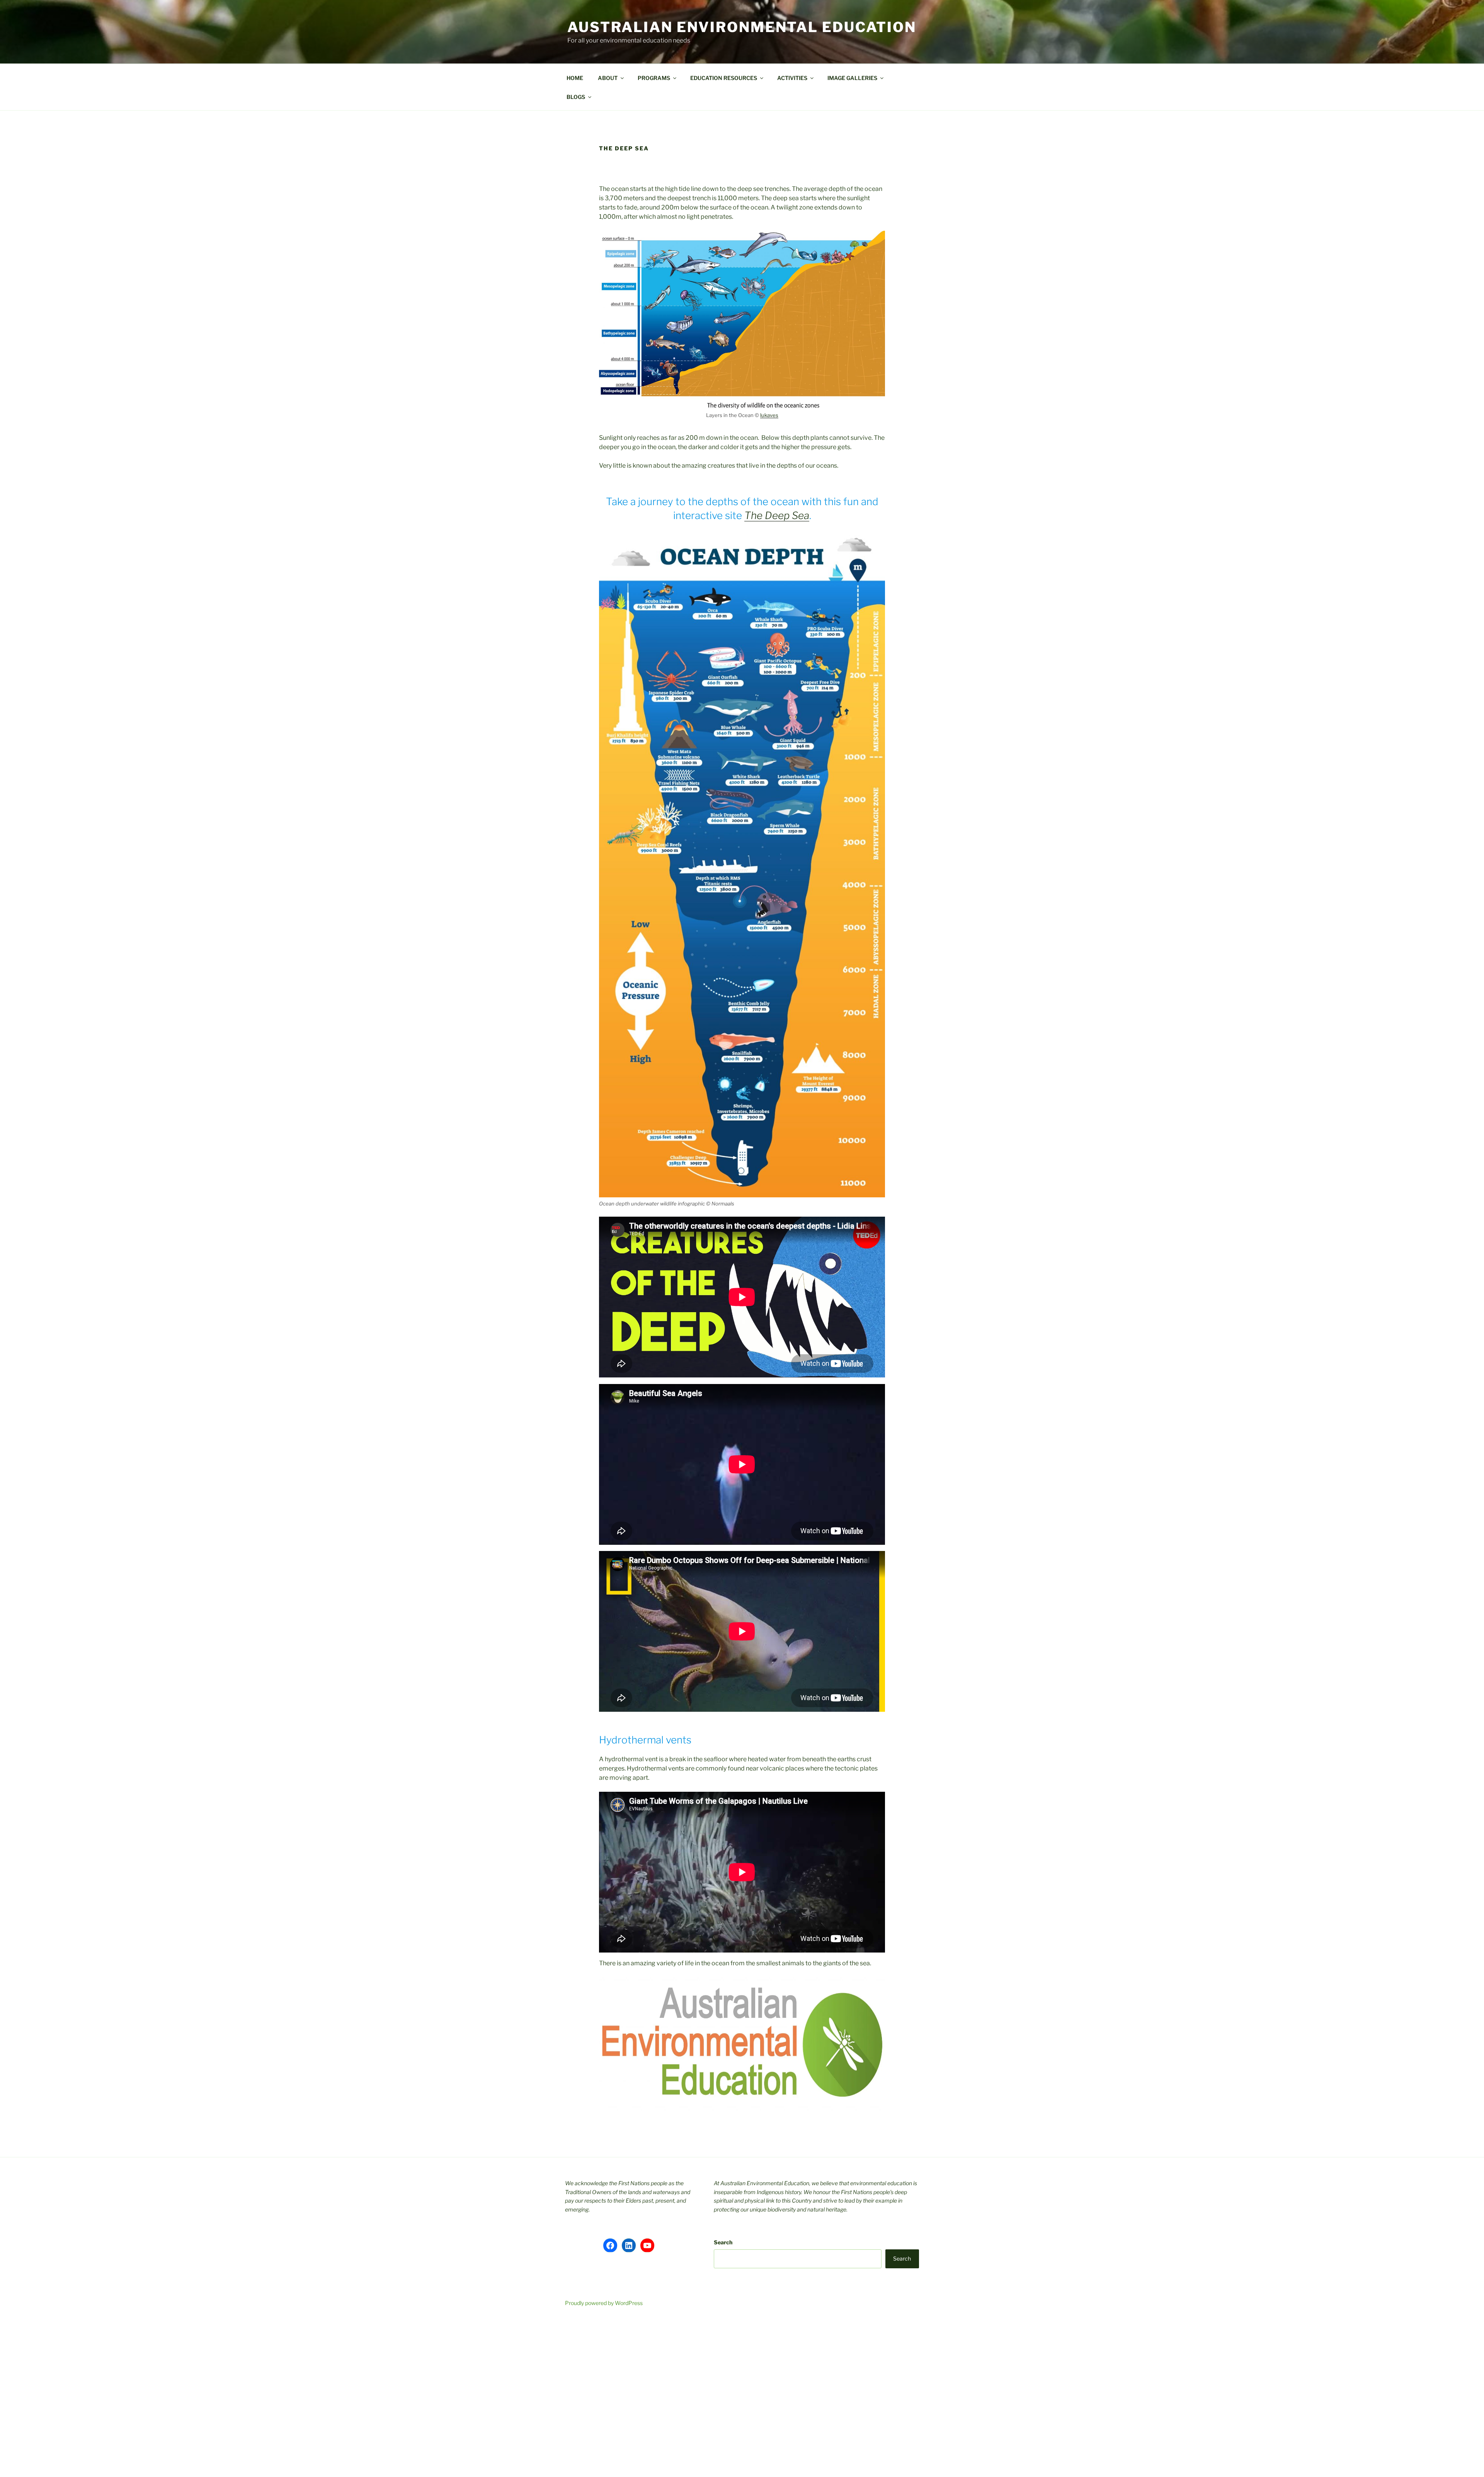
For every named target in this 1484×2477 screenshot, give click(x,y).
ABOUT (608, 78)
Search (723, 2242)
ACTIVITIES (792, 78)
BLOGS (576, 97)
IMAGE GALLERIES (852, 78)
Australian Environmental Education (742, 27)
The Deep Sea (777, 515)
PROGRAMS (654, 78)
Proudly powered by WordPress (604, 2303)
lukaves (769, 415)
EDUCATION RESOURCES (724, 78)
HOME (575, 78)
